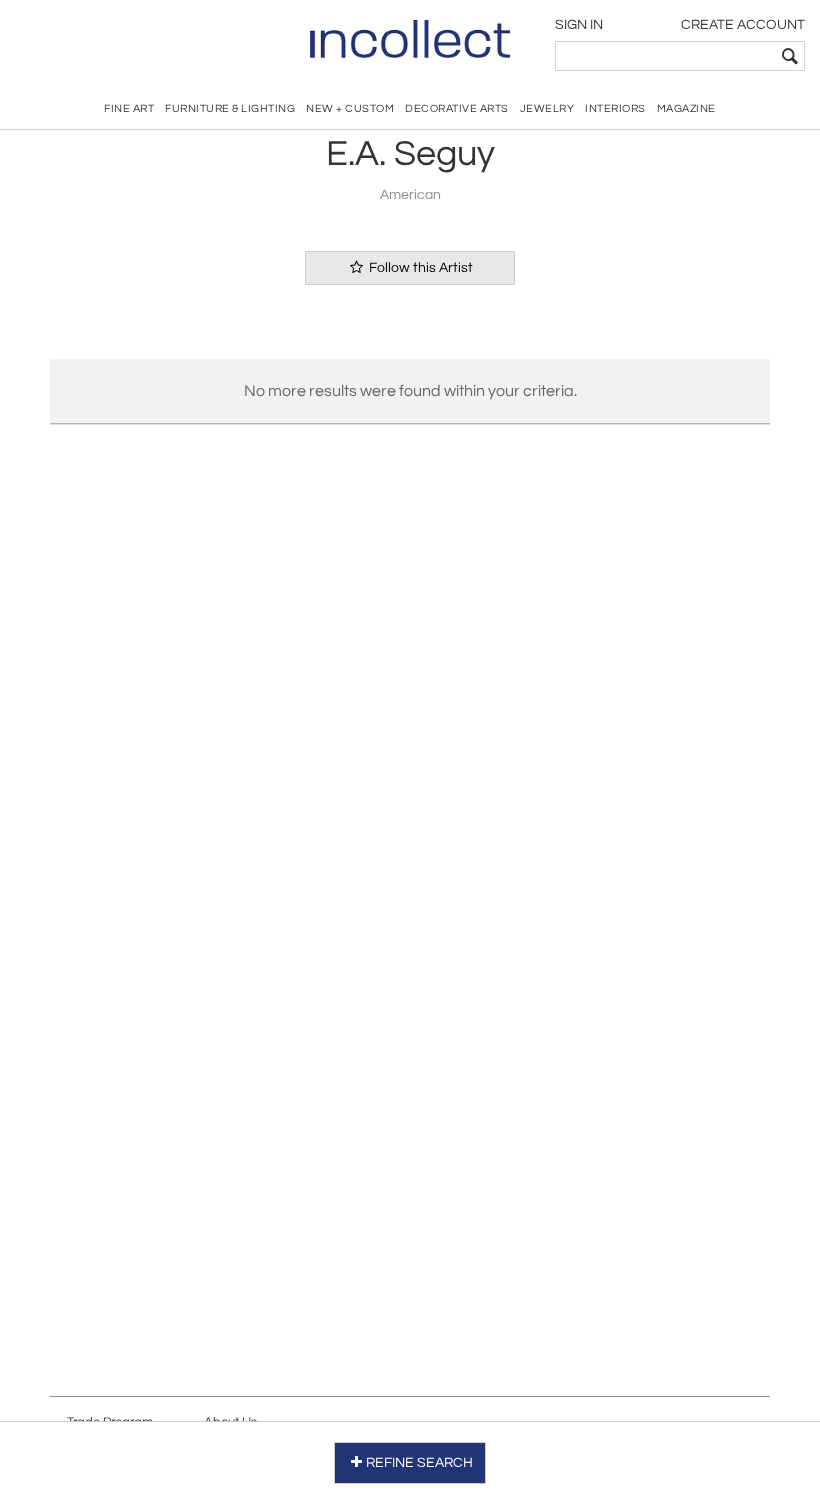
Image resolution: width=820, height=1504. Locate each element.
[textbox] (665, 56)
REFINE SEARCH (419, 1463)
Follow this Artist (419, 268)
